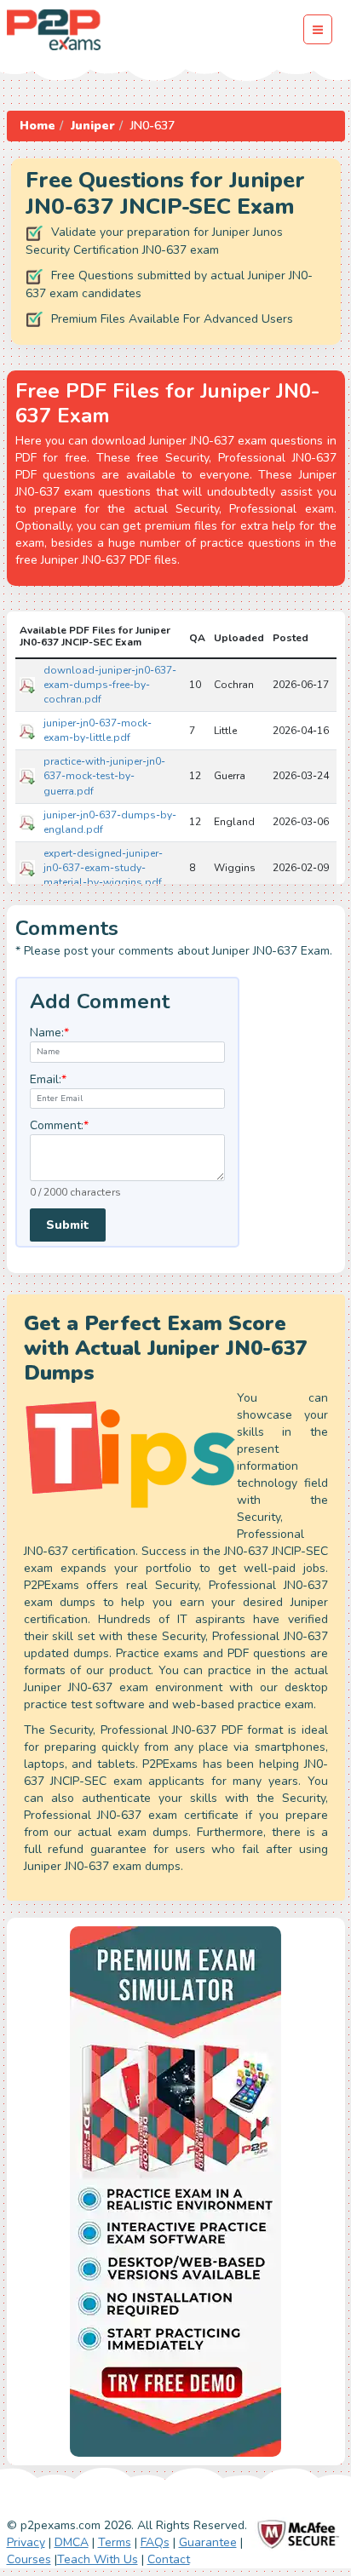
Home (37, 126)
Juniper (93, 126)
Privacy (26, 2542)
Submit (68, 1225)
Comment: (59, 1125)
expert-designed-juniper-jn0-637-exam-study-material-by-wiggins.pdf (103, 868)
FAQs (155, 2542)
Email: (48, 1079)
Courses (29, 2559)
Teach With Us (98, 2559)
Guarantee (208, 2542)
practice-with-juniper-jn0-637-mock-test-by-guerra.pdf (104, 776)
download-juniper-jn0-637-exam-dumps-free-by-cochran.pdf (110, 685)
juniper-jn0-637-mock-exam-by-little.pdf (98, 730)
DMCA (72, 2542)
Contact (169, 2559)
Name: (49, 1033)
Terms (115, 2542)
